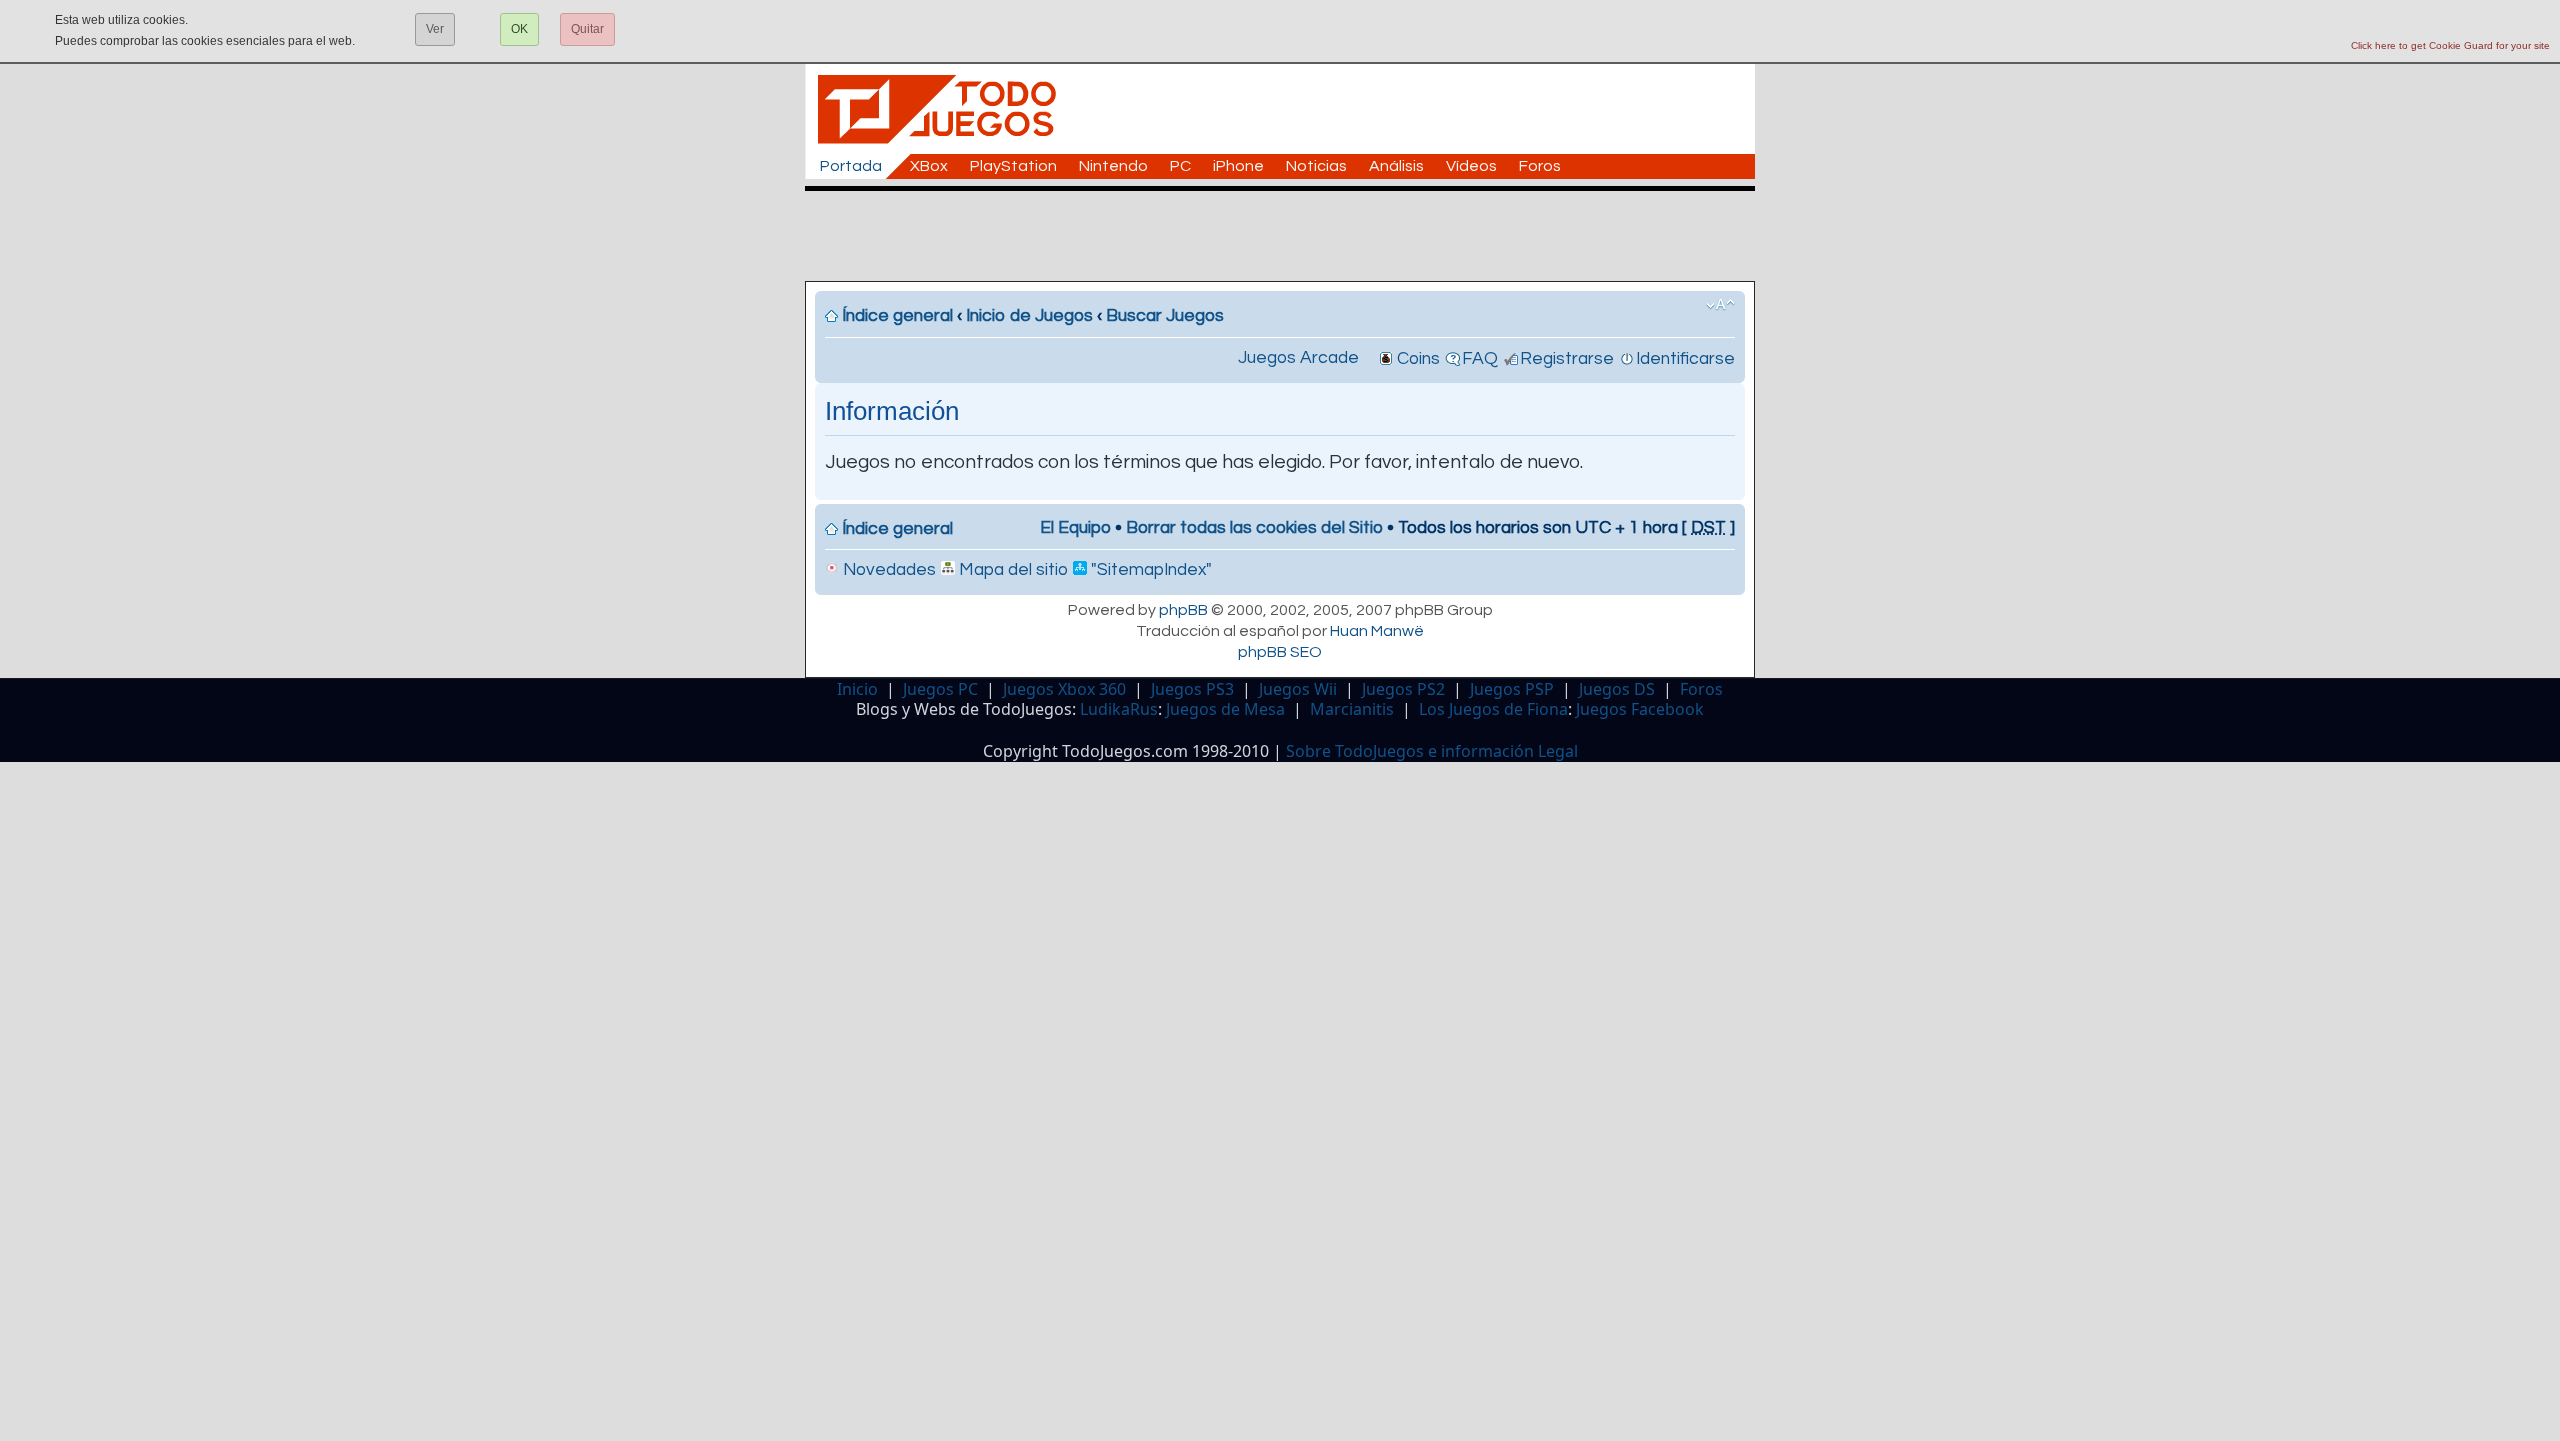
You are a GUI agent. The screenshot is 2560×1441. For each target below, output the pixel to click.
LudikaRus (1119, 709)
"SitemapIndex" (1149, 570)
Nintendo (1113, 166)
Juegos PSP (1512, 689)
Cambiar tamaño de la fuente (1720, 305)
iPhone (1238, 166)
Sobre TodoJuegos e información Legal (1432, 751)
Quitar (587, 29)
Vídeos (1471, 166)
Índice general (897, 316)
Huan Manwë (1377, 631)
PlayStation (1013, 166)
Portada (851, 166)
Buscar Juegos (1165, 316)
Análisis (1396, 166)
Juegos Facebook (1640, 709)
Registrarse (1567, 359)
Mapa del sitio (1011, 570)
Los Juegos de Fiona (1493, 709)
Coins (1418, 359)
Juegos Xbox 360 (1064, 689)
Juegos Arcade (1298, 358)
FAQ (1480, 359)
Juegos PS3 (1192, 689)
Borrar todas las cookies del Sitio (1254, 528)
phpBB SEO (1280, 652)
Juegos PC (940, 689)
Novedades (887, 570)
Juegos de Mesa (1225, 709)
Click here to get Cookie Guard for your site (2450, 45)
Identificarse (1685, 359)
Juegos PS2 (1403, 689)
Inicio (857, 689)
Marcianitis (1352, 709)
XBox (929, 166)
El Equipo (1075, 528)
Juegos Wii (1298, 689)
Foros (1540, 166)
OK (519, 29)
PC (1180, 166)
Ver (435, 29)
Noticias (1316, 166)
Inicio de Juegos (1029, 316)
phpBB (1183, 610)
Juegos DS (1617, 689)
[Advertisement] (1290, 236)
